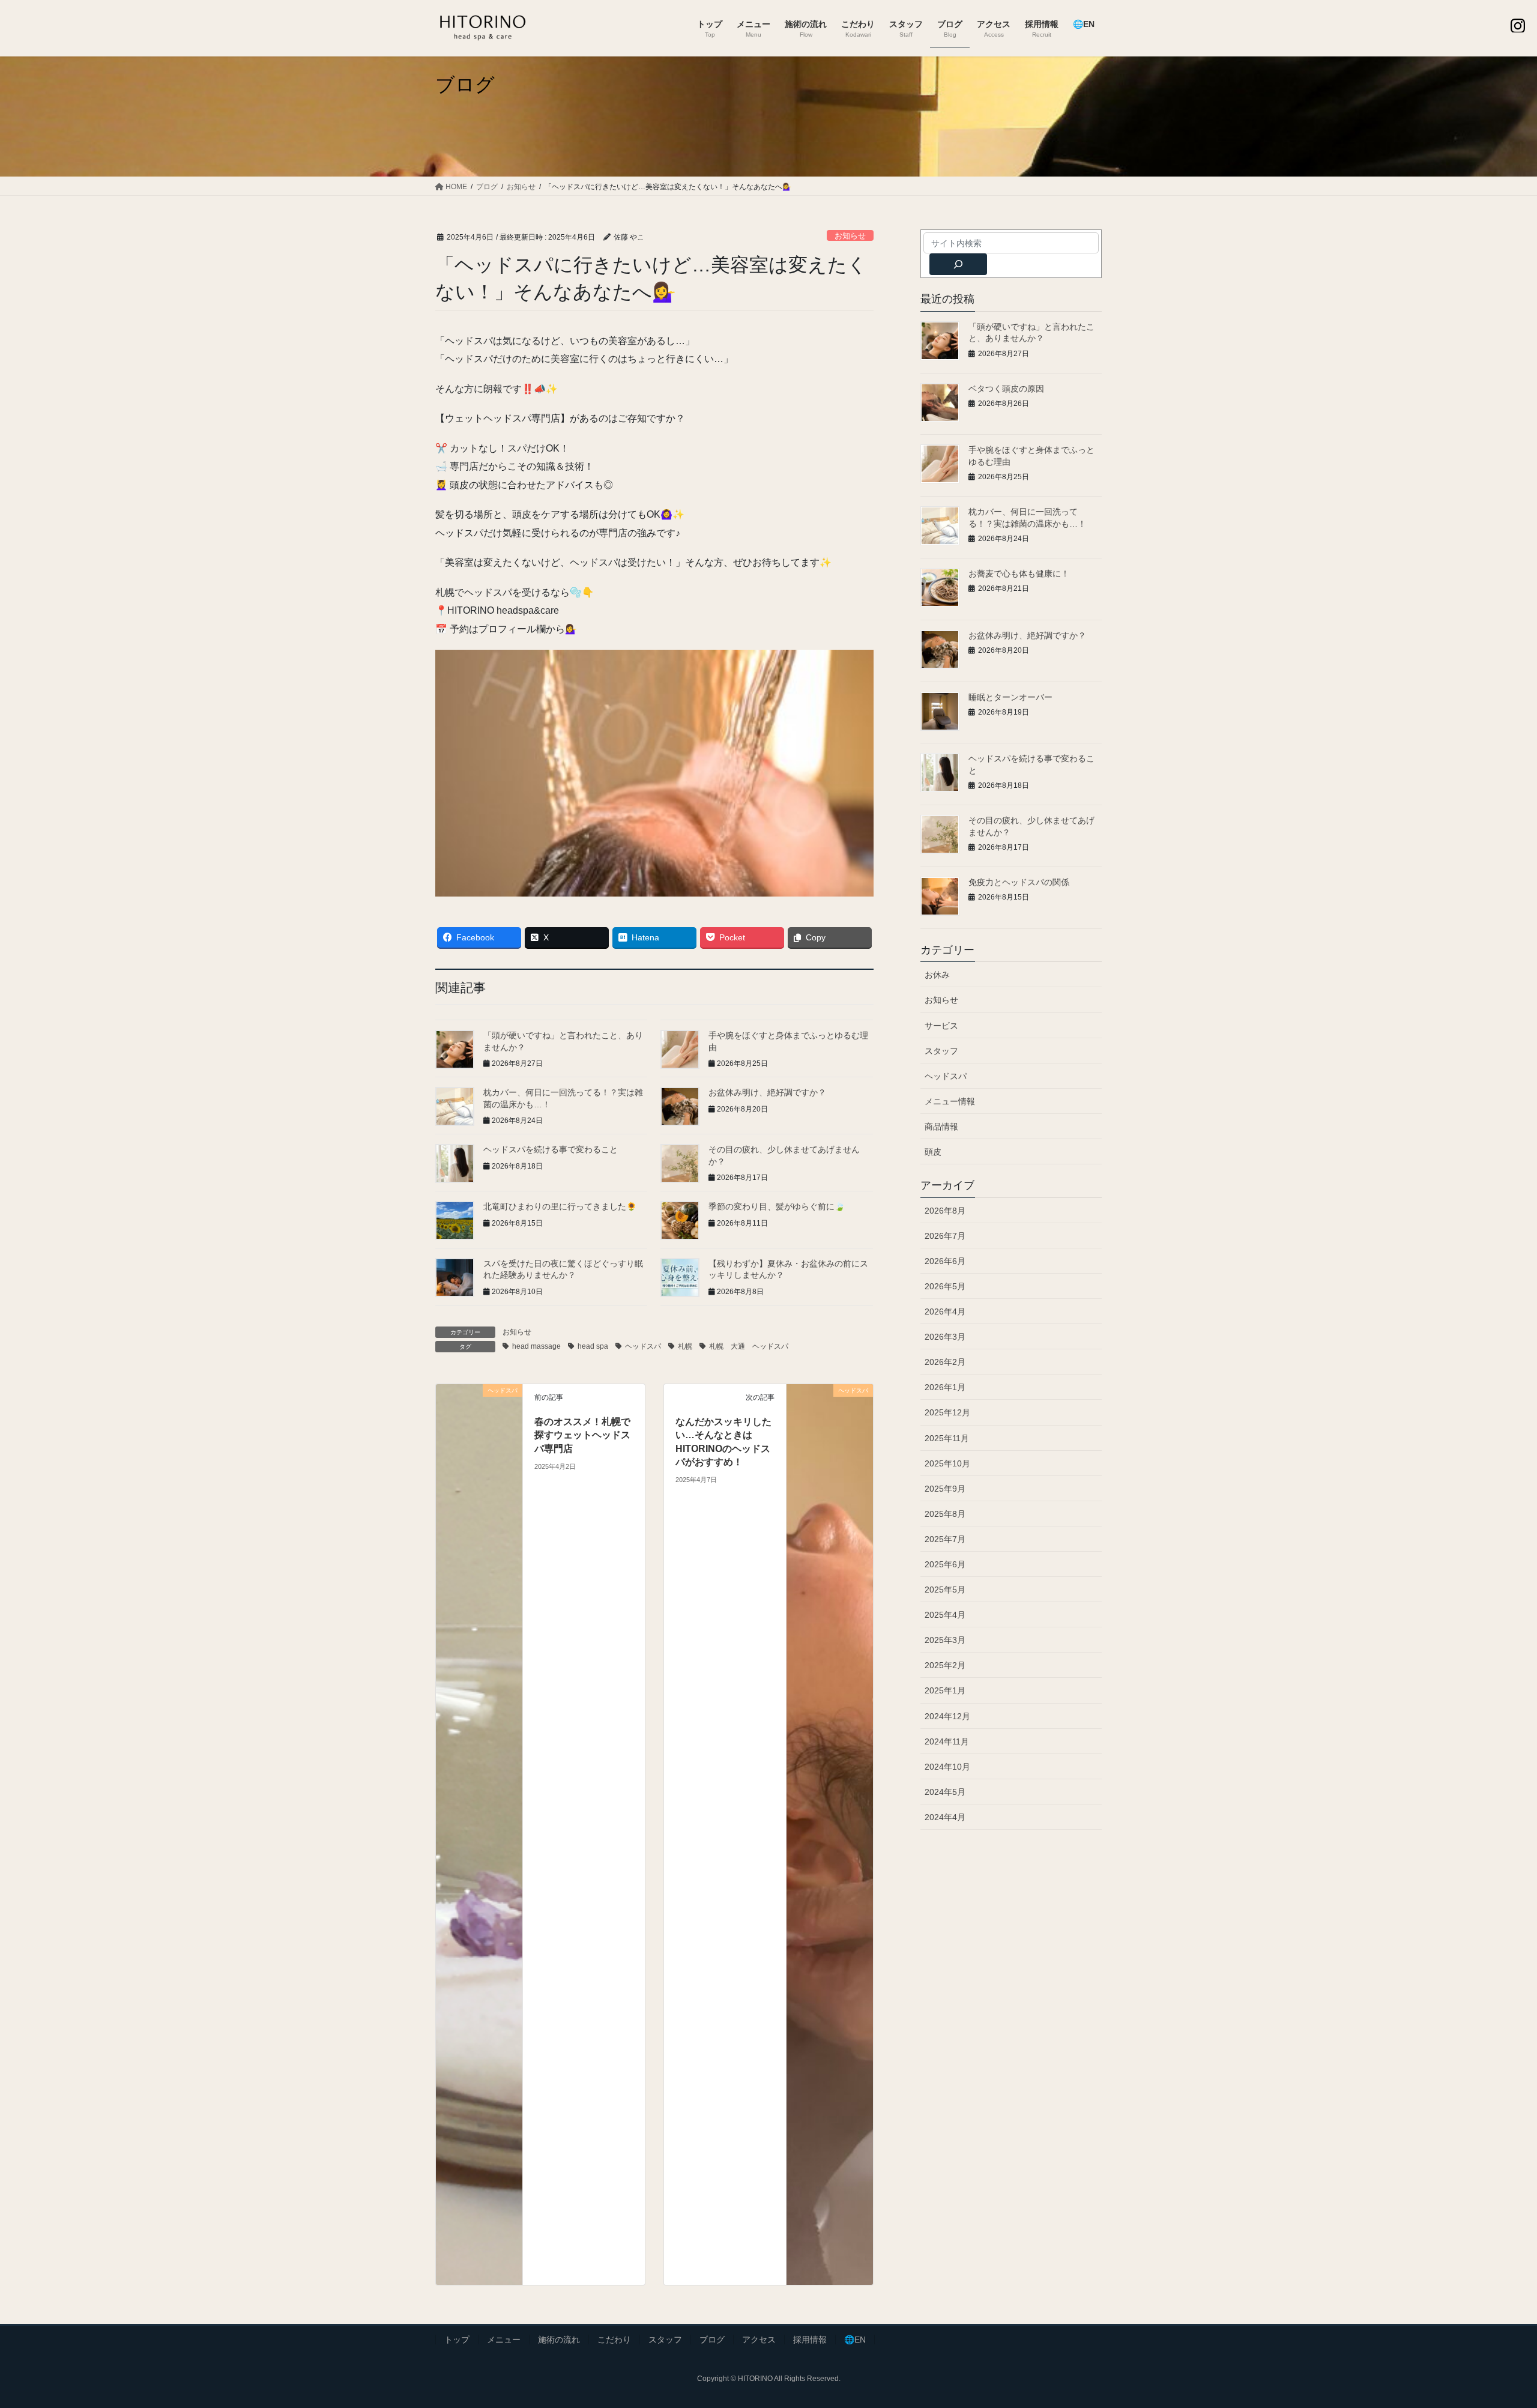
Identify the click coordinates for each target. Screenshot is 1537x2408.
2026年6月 (945, 1261)
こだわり (614, 2340)
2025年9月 (945, 1489)
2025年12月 (947, 1412)
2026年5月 (945, 1286)
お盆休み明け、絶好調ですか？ (767, 1092)
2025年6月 (945, 1564)
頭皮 (933, 1152)
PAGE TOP (1492, 2325)
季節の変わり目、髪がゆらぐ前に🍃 (777, 1206)
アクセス (759, 2340)
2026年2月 (945, 1362)
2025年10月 (947, 1463)
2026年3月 (945, 1337)
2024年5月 (945, 1792)
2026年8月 (945, 1211)
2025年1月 (945, 1690)
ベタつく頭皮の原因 (1006, 389)
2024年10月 (947, 1767)
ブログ (712, 2340)
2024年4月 (945, 1817)
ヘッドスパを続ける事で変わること (551, 1149)
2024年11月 (947, 1741)
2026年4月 (945, 1311)
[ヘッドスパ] (479, 1834)
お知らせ (850, 236)
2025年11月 (947, 1438)
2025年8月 (945, 1514)
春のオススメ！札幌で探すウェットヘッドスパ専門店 (582, 1435)
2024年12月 (947, 1716)
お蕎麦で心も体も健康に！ (1019, 573)
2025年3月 (945, 1640)
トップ (457, 2340)
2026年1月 (945, 1387)
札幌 (685, 1346)
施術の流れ (559, 2340)
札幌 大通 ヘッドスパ (749, 1346)
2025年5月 (945, 1590)
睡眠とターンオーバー (1010, 697)
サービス (941, 1026)
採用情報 (810, 2340)
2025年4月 (945, 1615)
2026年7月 (945, 1236)
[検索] (958, 264)
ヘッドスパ (643, 1346)
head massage (536, 1346)
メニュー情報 (950, 1101)
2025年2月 (945, 1665)
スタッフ (941, 1051)
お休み (937, 975)
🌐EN (855, 2340)
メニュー (504, 2340)
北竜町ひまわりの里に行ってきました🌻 (560, 1206)
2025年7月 (945, 1539)
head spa (593, 1346)
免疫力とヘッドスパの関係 (1019, 882)
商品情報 (941, 1127)
